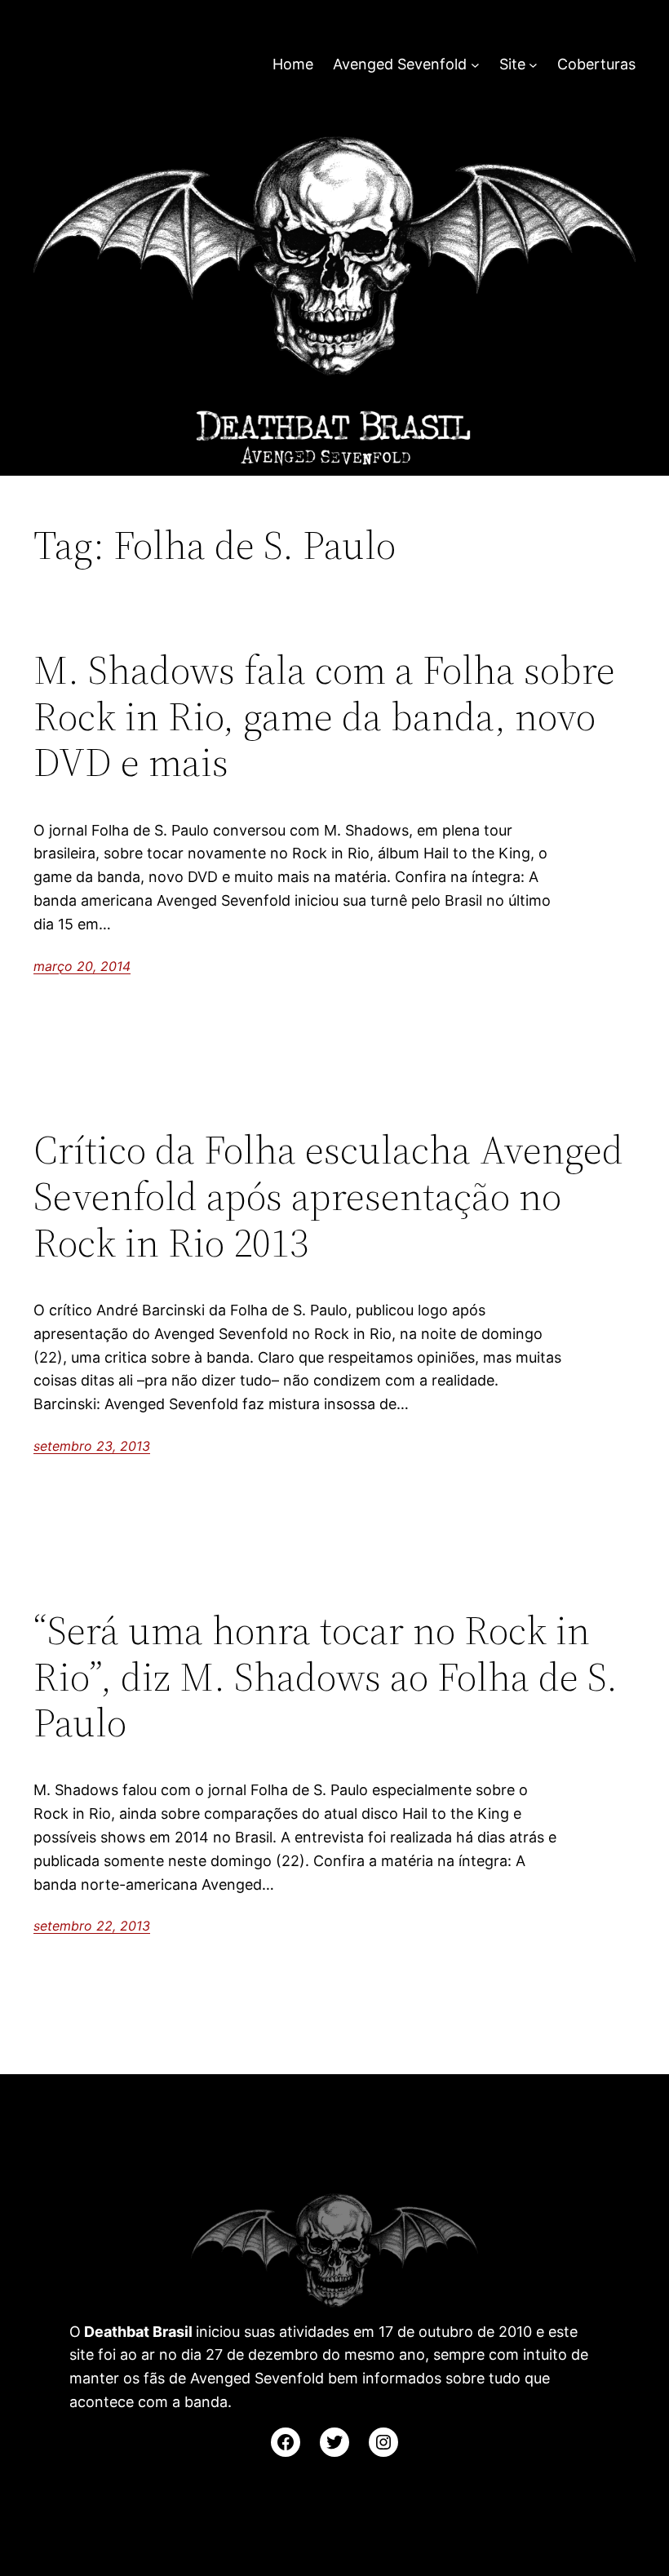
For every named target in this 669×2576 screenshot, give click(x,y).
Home (293, 64)
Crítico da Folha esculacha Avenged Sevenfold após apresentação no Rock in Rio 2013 (328, 1196)
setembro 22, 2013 (92, 1926)
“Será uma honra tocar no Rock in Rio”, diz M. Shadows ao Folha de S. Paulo (326, 1677)
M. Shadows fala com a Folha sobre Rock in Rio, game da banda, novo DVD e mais (324, 716)
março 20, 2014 (82, 966)
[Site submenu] (533, 65)
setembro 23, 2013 (92, 1446)
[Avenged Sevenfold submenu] (475, 65)
